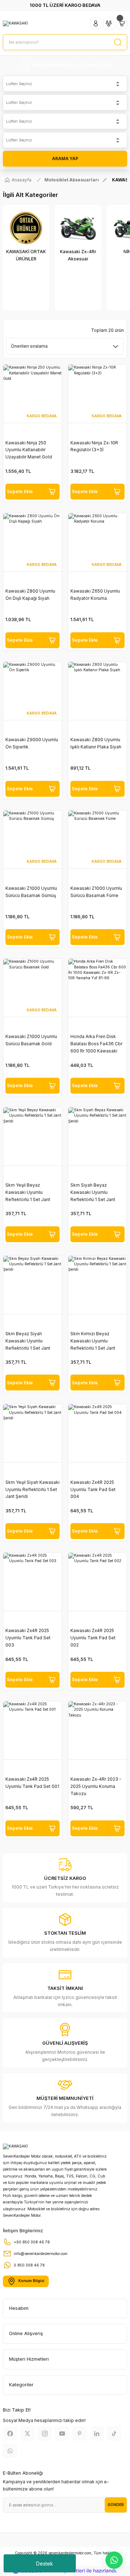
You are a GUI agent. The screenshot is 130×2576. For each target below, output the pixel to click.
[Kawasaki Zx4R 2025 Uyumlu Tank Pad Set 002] (97, 1582)
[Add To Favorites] (52, 492)
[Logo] (15, 23)
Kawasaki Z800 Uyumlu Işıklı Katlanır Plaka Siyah (96, 743)
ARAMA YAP (65, 159)
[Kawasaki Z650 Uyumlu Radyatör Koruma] (97, 542)
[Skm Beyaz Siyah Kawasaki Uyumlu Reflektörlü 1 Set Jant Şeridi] (32, 1285)
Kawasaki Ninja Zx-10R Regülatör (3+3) (94, 446)
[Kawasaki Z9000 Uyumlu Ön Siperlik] (32, 691)
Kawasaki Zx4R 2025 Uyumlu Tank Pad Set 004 (93, 1489)
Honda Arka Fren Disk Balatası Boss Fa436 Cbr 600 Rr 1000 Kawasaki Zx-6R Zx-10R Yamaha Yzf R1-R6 (96, 1044)
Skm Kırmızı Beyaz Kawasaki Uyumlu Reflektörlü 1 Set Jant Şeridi (93, 1341)
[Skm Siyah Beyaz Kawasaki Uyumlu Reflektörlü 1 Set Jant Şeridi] (97, 1137)
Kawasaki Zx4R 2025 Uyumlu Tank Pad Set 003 (28, 1638)
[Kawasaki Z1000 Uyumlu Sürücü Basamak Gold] (32, 988)
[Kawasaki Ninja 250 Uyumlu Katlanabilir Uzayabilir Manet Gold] (32, 394)
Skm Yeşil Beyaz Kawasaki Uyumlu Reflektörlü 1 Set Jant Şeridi (28, 1193)
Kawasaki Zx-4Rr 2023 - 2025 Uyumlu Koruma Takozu (96, 1786)
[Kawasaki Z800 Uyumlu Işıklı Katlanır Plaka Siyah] (97, 691)
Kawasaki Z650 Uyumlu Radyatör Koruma (95, 595)
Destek (45, 2564)
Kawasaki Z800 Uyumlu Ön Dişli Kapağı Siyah (30, 595)
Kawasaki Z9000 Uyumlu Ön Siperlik (32, 743)
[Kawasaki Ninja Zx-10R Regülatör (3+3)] (97, 394)
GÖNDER (116, 2505)
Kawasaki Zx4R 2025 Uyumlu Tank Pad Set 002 (93, 1638)
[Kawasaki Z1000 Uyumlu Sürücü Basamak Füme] (97, 840)
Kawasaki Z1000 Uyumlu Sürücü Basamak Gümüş (31, 892)
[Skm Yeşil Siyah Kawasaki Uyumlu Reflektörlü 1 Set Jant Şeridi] (32, 1433)
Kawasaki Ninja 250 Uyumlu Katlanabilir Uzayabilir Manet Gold (29, 450)
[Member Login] (96, 23)
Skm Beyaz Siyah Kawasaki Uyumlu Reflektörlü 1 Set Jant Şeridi (28, 1341)
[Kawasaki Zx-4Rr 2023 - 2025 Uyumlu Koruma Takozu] (97, 1731)
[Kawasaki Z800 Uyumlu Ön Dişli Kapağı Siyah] (32, 542)
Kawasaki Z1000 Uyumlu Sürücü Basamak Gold (31, 1040)
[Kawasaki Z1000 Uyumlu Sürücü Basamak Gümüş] (32, 840)
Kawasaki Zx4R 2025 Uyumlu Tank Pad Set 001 (32, 1783)
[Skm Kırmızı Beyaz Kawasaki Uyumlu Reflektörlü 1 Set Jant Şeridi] (97, 1285)
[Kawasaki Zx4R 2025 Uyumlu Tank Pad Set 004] (97, 1433)
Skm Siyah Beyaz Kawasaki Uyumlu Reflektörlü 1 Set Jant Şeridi (93, 1193)
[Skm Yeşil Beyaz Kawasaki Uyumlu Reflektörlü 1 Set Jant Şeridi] (32, 1137)
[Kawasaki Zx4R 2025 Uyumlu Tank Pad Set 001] (32, 1731)
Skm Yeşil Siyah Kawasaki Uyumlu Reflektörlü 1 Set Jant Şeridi (32, 1489)
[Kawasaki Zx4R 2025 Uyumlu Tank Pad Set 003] (32, 1582)
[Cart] (122, 23)
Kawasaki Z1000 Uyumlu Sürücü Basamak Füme (96, 892)
